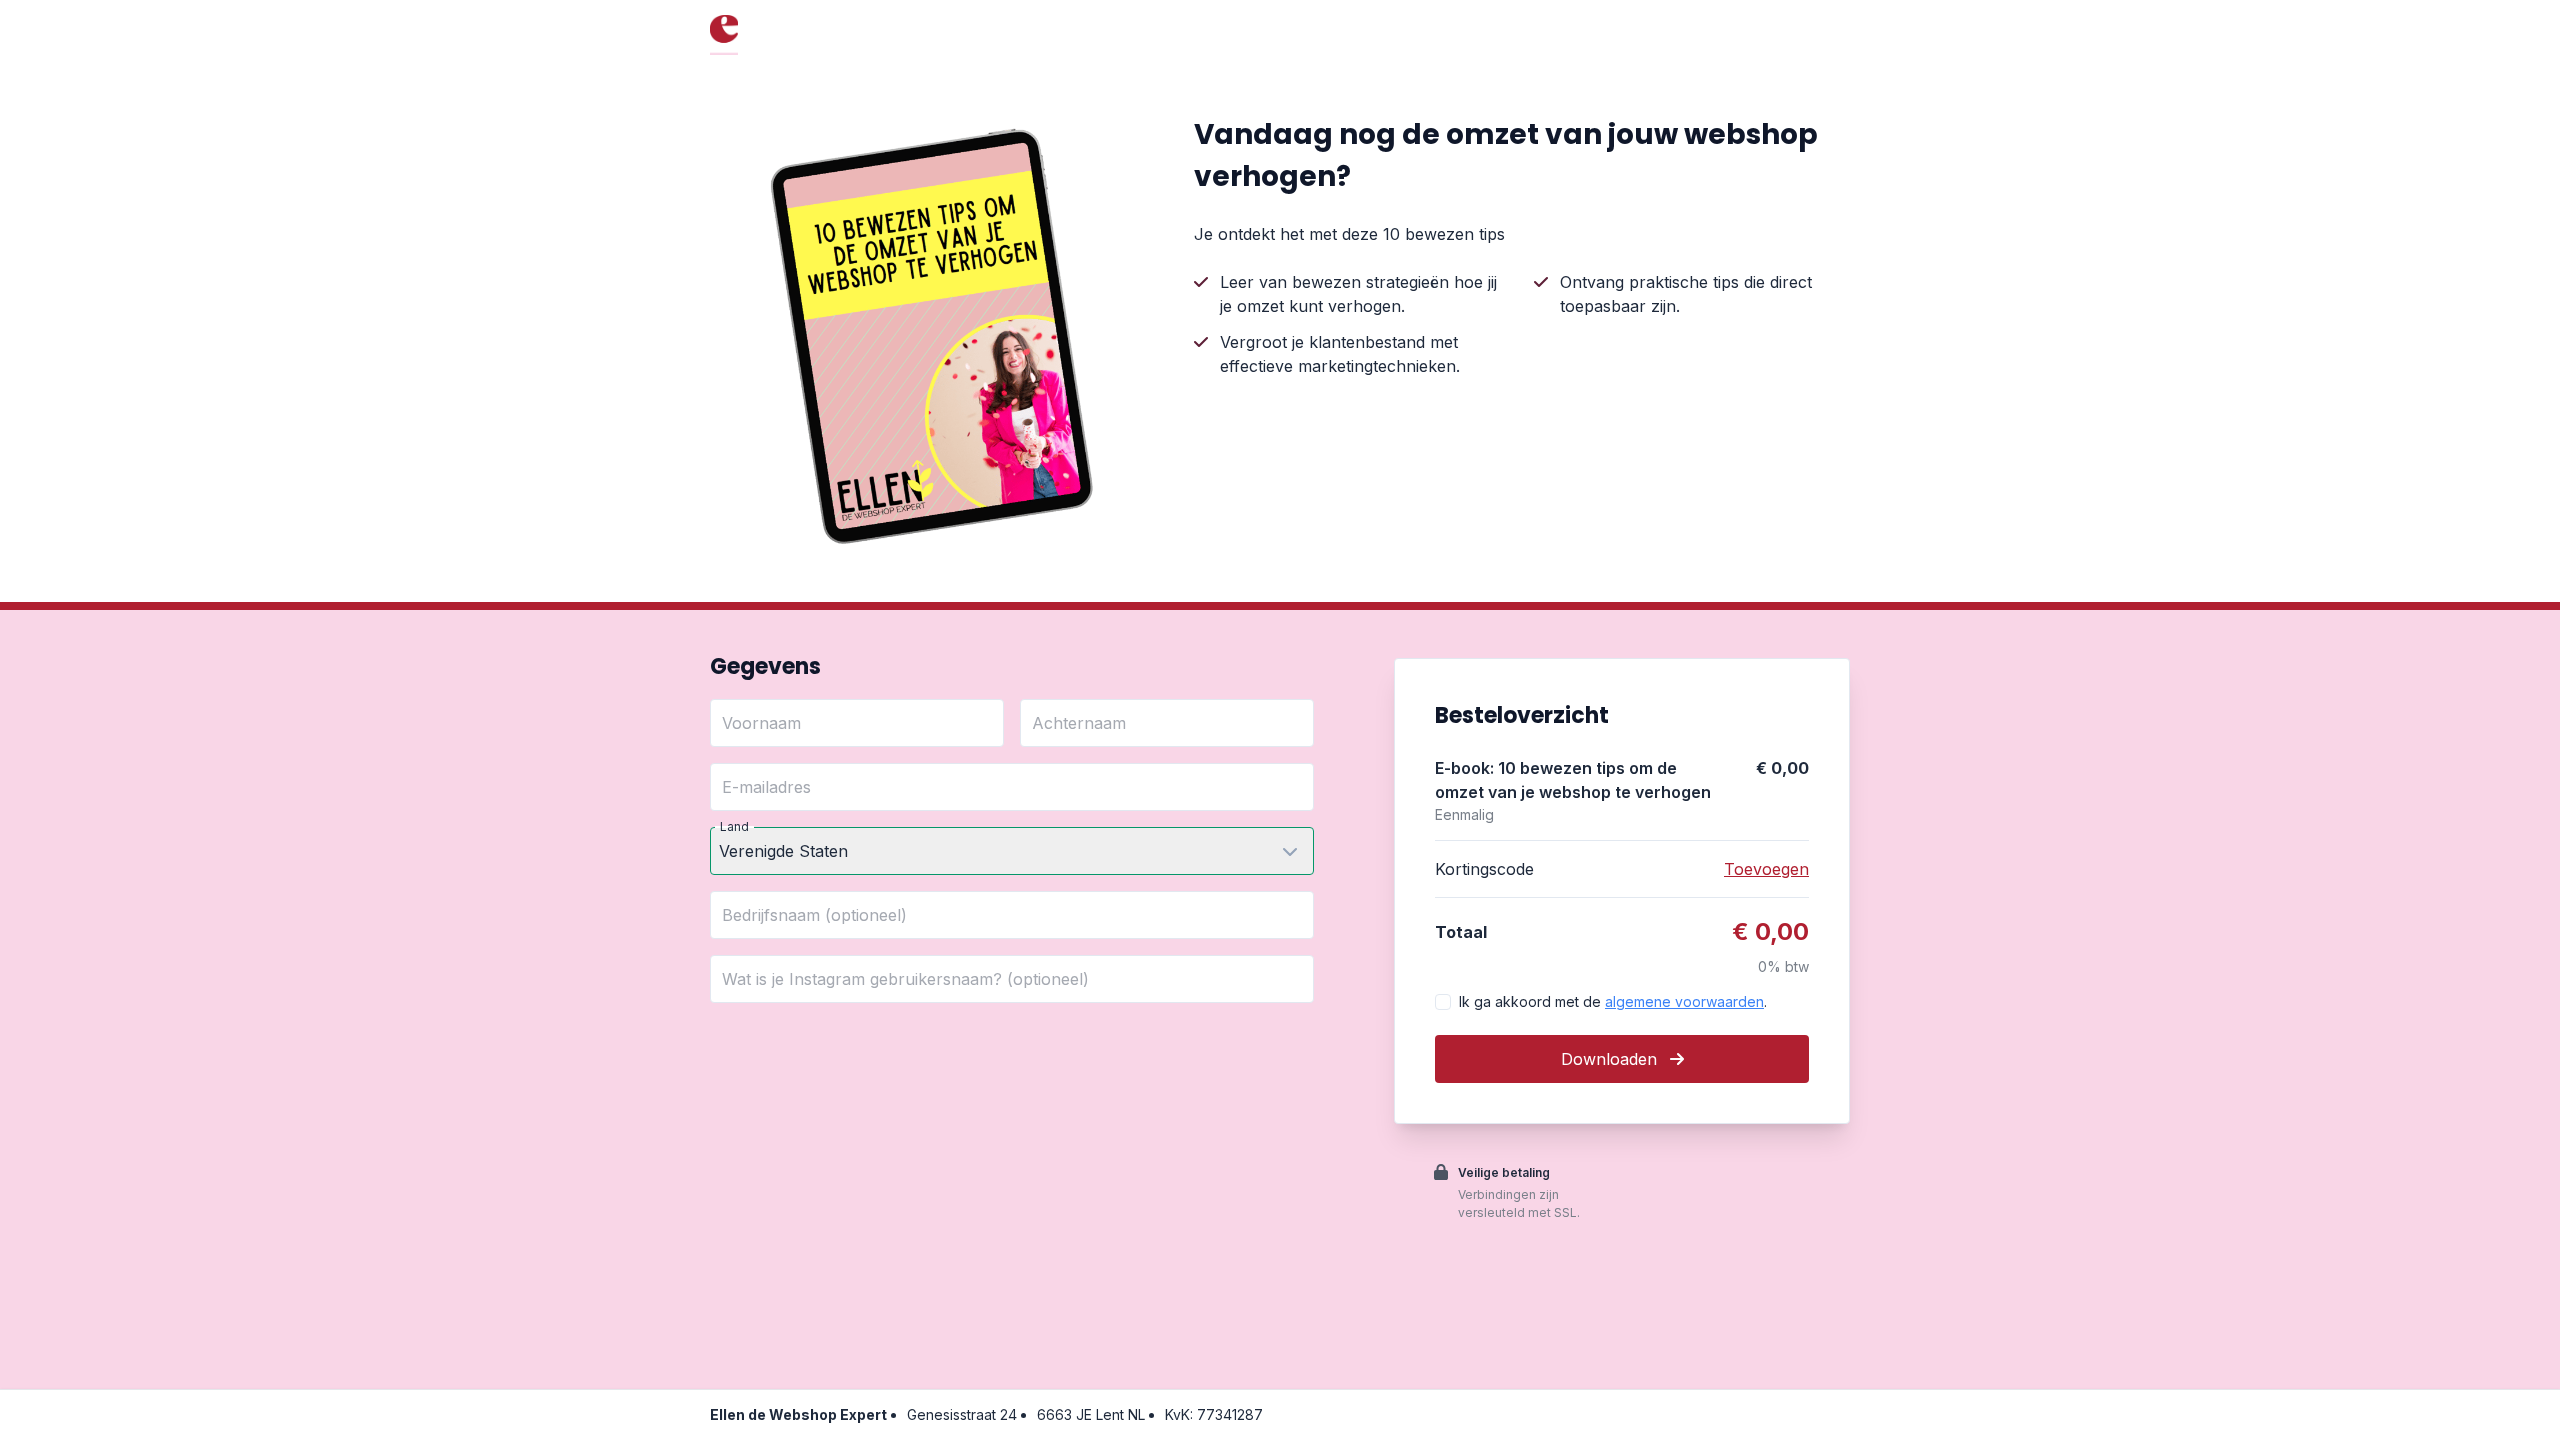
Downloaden (1611, 1059)
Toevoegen (1766, 869)
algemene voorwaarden (1684, 1001)
